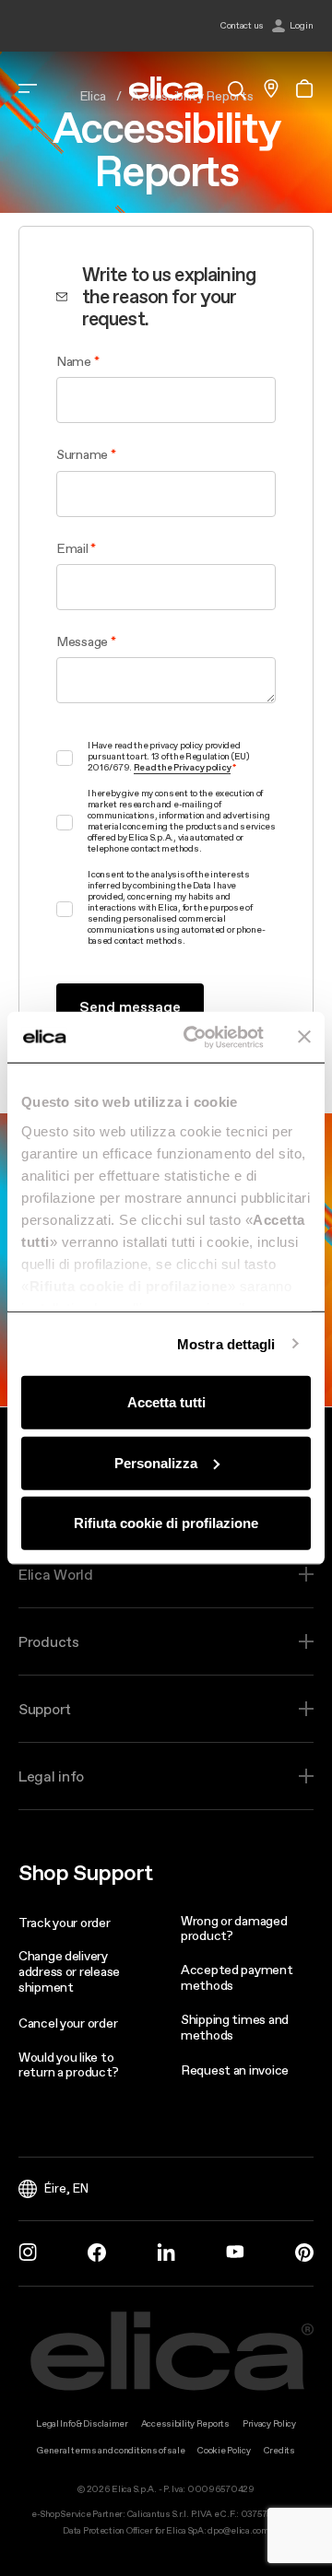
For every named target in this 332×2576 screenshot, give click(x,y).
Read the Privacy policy (183, 768)
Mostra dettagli (226, 1343)
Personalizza (156, 1462)
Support (45, 1709)
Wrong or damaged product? (234, 1929)
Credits (279, 2450)
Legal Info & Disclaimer (82, 2423)
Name (74, 361)
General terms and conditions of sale (111, 2450)
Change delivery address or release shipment (69, 1971)
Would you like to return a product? (68, 2065)
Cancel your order (68, 2023)
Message (82, 641)
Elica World (56, 1574)
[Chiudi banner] (304, 1037)
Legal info (51, 1776)
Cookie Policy (224, 2450)
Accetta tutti (166, 1402)
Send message (130, 1006)
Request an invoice (235, 2070)
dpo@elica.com (238, 2530)
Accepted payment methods (237, 1977)
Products (49, 1641)
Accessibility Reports (185, 2423)
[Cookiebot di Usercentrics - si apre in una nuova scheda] (195, 1037)
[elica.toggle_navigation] (28, 88)
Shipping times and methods (235, 2027)
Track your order (65, 1923)
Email (72, 548)
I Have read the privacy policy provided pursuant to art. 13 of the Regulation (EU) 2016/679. (168, 757)
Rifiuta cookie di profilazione (166, 1523)
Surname (82, 454)
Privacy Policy (269, 2423)
